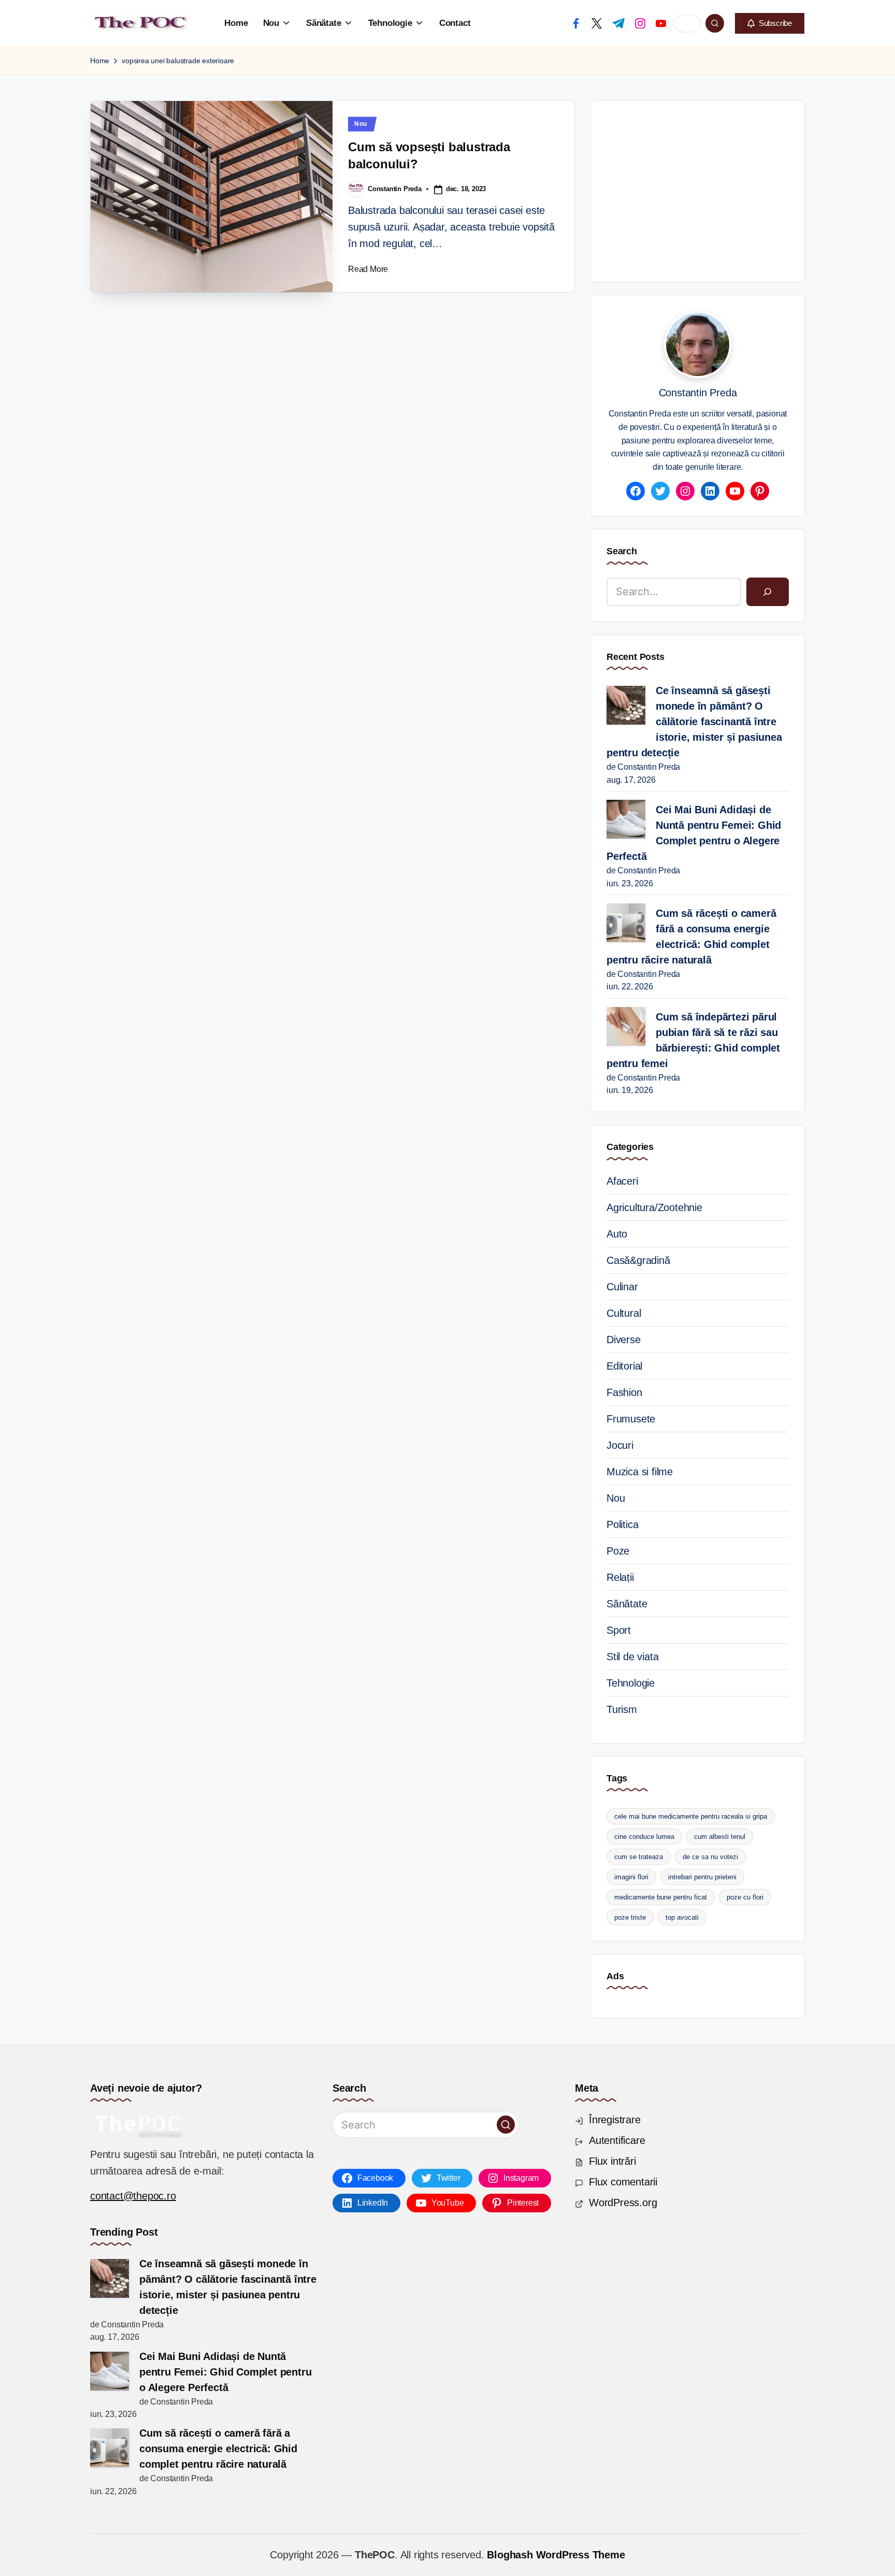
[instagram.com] (640, 23)
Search (622, 551)
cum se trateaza (639, 1857)
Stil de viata (632, 1657)
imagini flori (631, 1877)
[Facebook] (636, 491)
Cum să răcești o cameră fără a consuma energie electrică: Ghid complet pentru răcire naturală (691, 937)
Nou (361, 124)
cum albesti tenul (720, 1837)
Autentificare (617, 2140)
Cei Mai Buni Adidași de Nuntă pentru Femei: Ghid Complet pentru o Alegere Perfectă (694, 833)
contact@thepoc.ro (133, 2196)
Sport (619, 1630)
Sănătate (627, 1604)
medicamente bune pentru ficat (661, 1897)
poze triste (630, 1917)
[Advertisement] (751, 189)
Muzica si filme (640, 1472)
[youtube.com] (661, 23)
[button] (770, 23)
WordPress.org (623, 2203)
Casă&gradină (638, 1260)
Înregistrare (615, 2120)
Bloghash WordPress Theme (556, 2555)
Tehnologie (631, 1683)
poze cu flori (745, 1897)
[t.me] (618, 23)
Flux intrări (612, 2161)
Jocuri (620, 1445)
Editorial (624, 1366)
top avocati (682, 1917)
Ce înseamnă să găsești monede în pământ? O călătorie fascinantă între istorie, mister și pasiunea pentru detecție (694, 722)
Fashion (624, 1392)
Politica (622, 1524)
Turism (622, 1709)
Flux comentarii (623, 2182)
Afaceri (622, 1181)
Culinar (622, 1287)
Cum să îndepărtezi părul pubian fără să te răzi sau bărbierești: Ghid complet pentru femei (693, 1040)
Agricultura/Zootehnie (654, 1207)
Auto (617, 1234)
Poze (618, 1551)
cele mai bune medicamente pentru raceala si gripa (691, 1816)
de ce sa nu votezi (710, 1857)
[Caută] (768, 592)
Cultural (624, 1313)
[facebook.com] (576, 23)
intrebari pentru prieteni (702, 1877)
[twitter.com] (597, 23)
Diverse (624, 1340)
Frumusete (631, 1419)
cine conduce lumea (644, 1837)
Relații (620, 1577)
